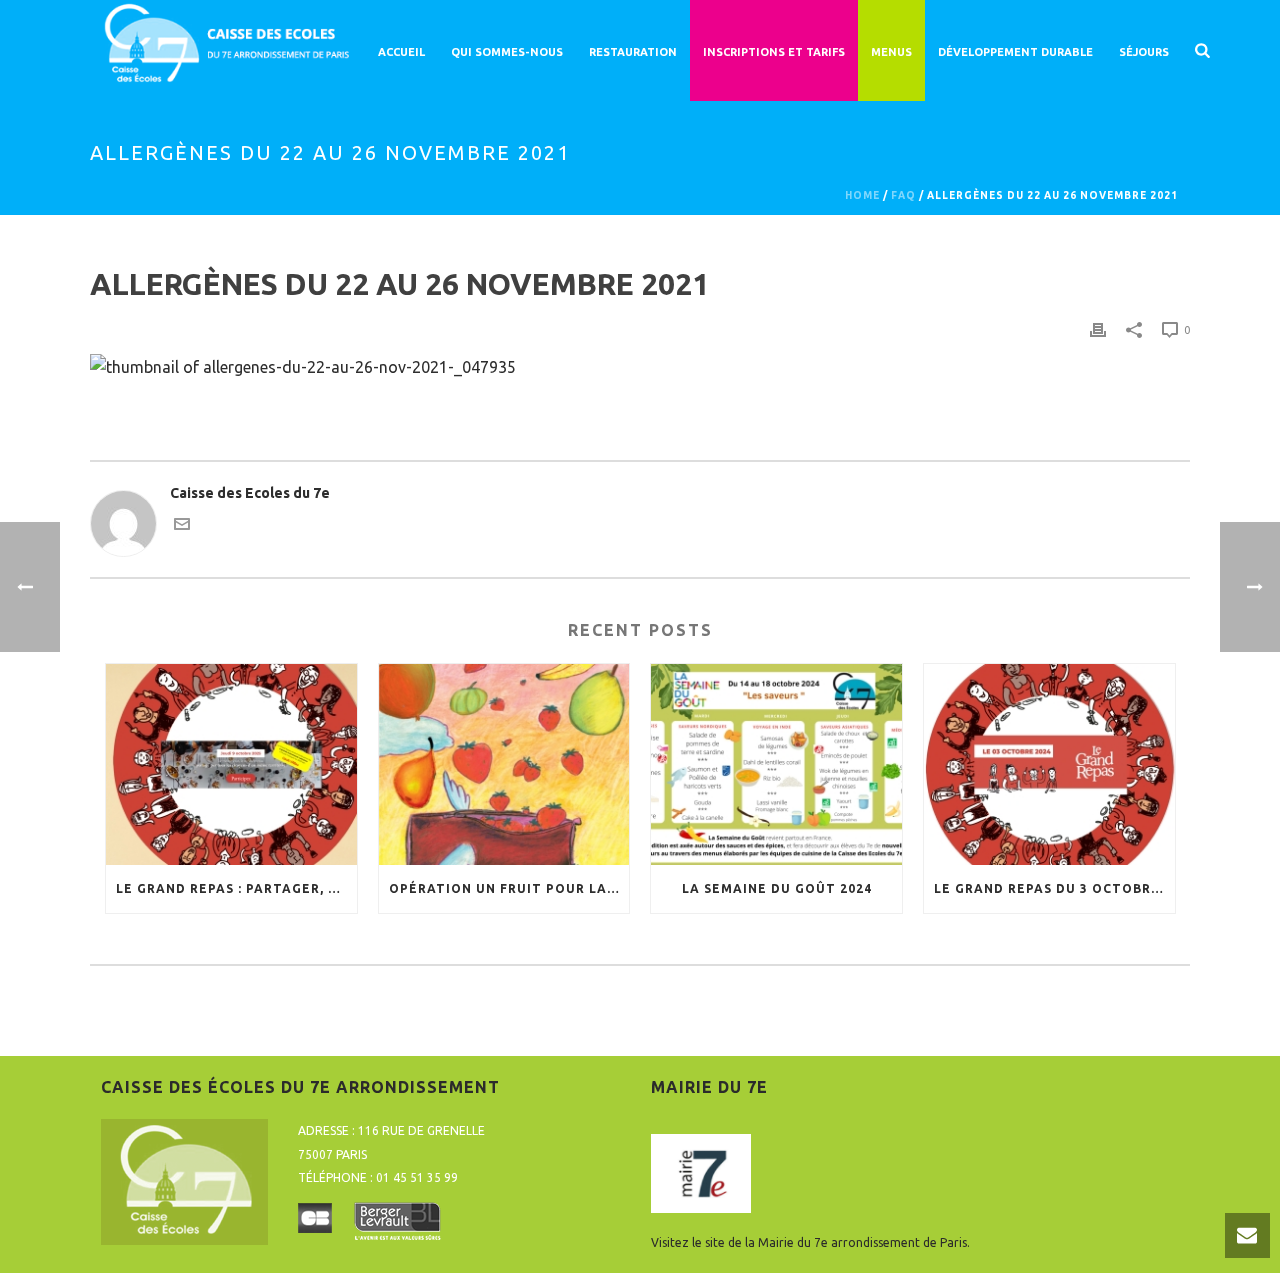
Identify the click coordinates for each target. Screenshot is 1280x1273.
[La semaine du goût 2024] (776, 764)
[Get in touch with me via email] (182, 527)
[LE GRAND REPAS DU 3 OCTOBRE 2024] (1049, 764)
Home (862, 195)
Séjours (1144, 52)
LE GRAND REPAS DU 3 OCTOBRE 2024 (1054, 888)
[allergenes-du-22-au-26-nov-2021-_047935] (303, 365)
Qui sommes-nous (507, 52)
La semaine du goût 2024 (777, 888)
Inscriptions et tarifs (774, 52)
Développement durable (1015, 52)
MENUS (891, 52)
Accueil (401, 52)
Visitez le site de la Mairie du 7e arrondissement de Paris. (810, 1242)
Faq (903, 195)
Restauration (633, 52)
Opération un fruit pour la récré (509, 888)
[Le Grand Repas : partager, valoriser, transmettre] (231, 764)
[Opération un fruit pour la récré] (504, 764)
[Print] (1098, 329)
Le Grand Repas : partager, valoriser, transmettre (236, 888)
